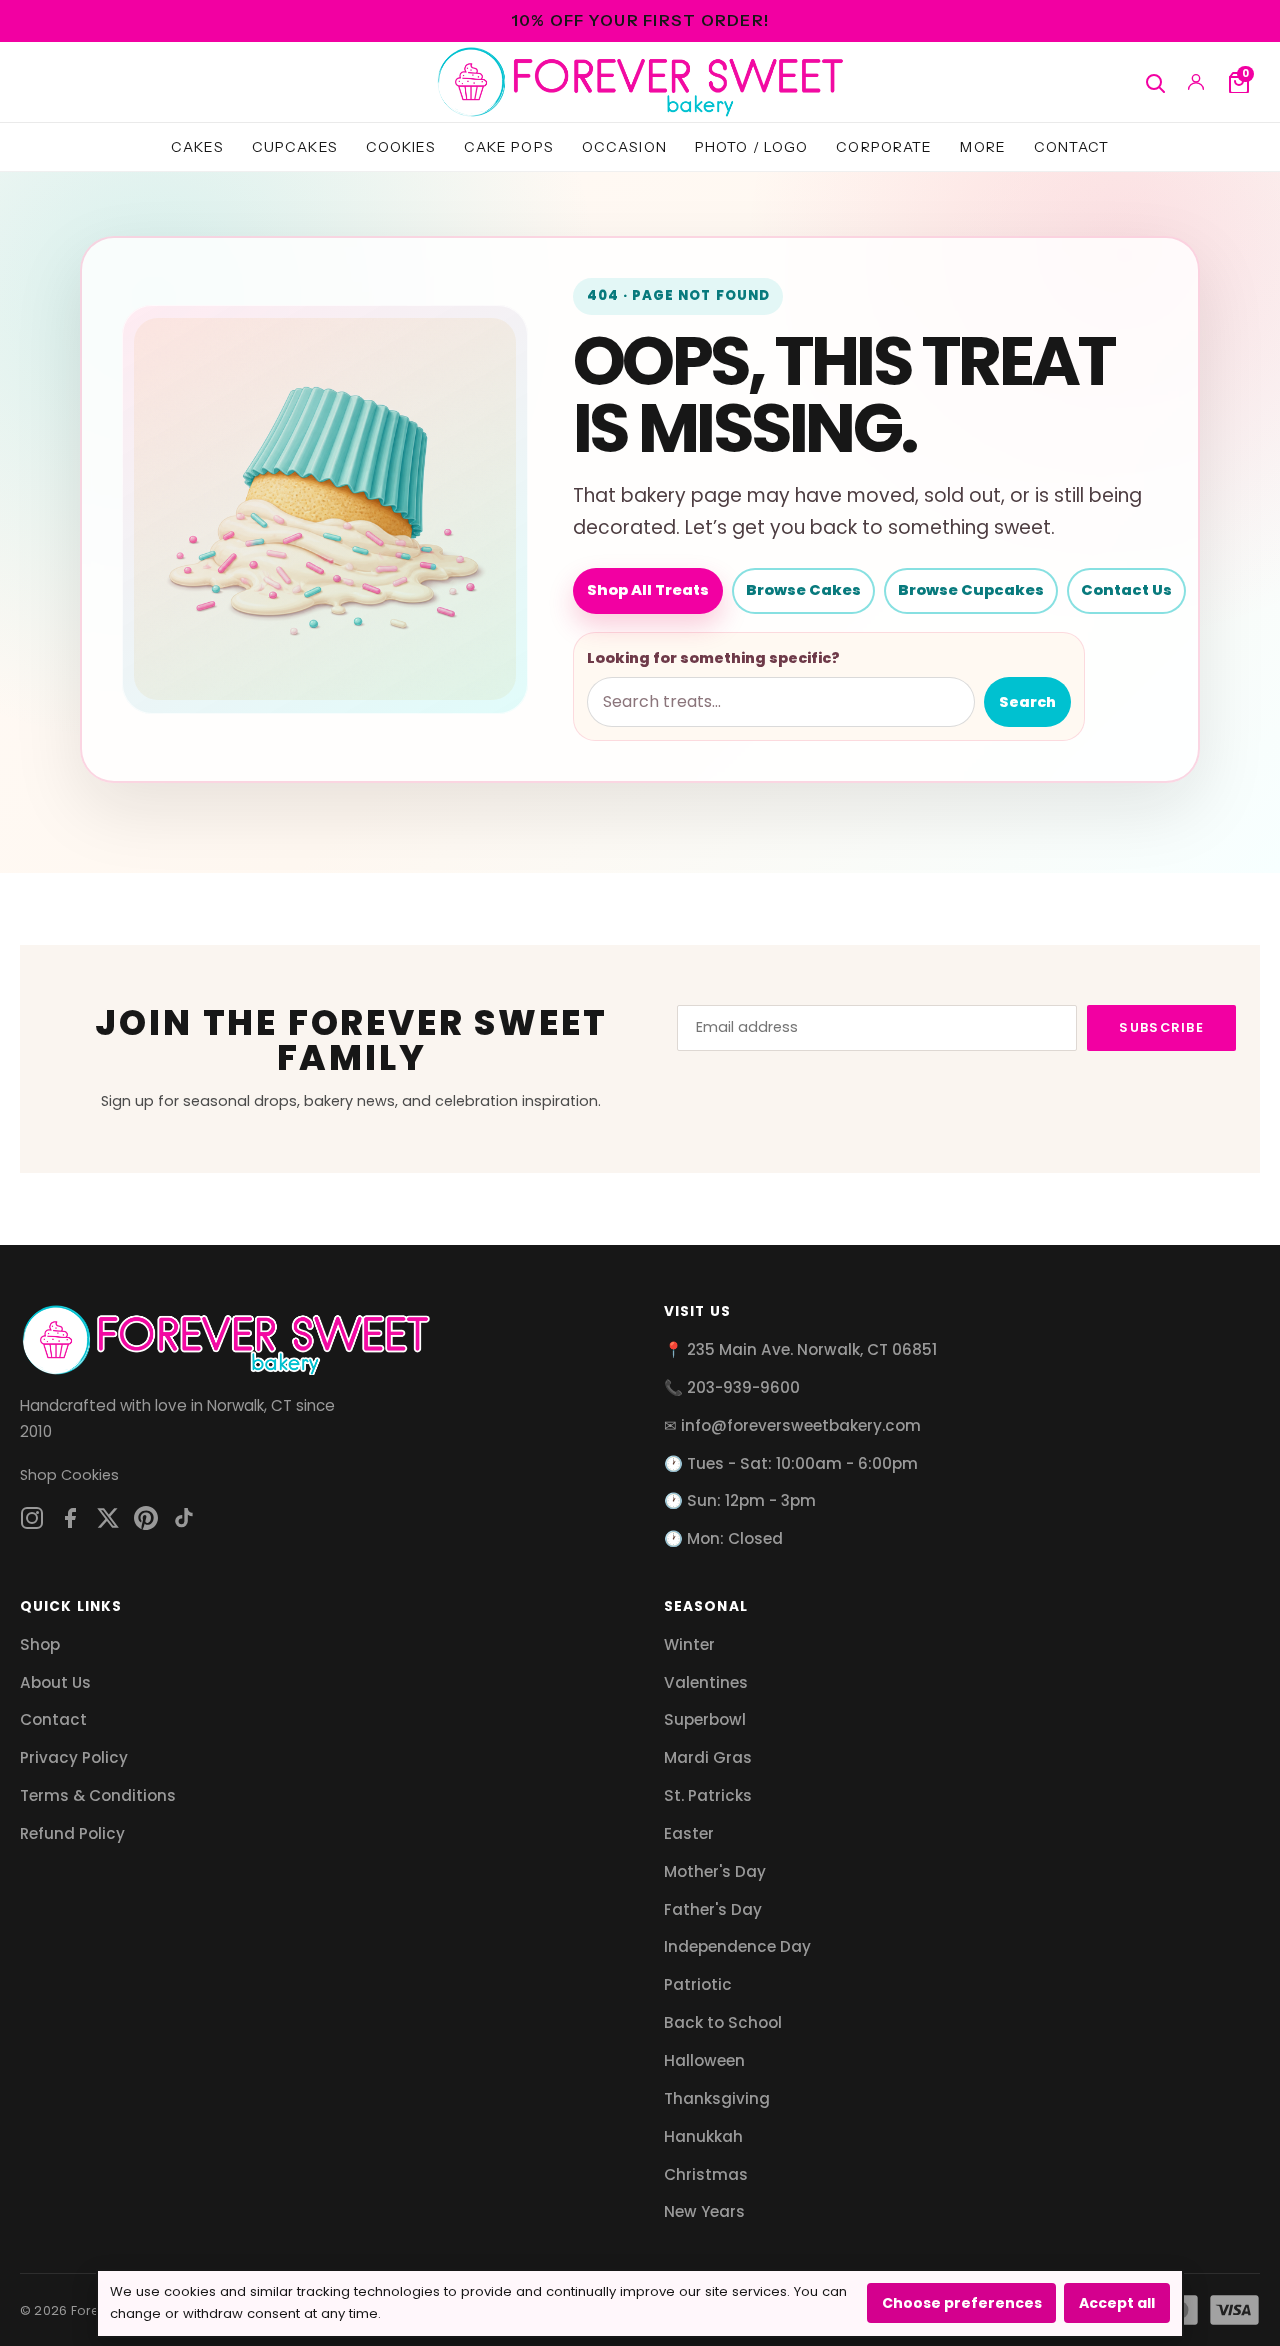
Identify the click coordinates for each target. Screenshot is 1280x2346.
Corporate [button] (884, 147)
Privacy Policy (74, 1757)
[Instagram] (32, 1518)
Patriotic (698, 1984)
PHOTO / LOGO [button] (752, 147)
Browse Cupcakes (971, 590)
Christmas (706, 2174)
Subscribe (1161, 1027)
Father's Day (713, 1909)
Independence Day (737, 1946)
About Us (55, 1682)
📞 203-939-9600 (732, 1387)
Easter (689, 1833)
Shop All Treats (648, 590)
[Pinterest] (146, 1518)
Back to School (723, 2022)
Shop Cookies (69, 1475)
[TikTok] (184, 1518)
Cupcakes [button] (295, 147)
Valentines (706, 1682)
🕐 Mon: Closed (723, 1538)
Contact (1071, 147)
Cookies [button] (401, 147)
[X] (108, 1518)
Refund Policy (72, 1833)
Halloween (704, 2060)
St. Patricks (708, 1795)
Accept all (1117, 2303)
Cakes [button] (197, 147)
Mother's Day (715, 1871)
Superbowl (705, 1719)
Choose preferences (962, 2303)
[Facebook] (70, 1518)
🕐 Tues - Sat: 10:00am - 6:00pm (791, 1463)
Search (1027, 702)
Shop (40, 1644)
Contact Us (1126, 590)
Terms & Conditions (98, 1795)
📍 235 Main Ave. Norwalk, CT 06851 (800, 1349)
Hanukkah (703, 2136)
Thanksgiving (717, 2098)
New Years (704, 2211)
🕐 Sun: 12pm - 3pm (740, 1500)
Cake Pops (509, 147)
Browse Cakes (803, 590)
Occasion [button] (624, 147)
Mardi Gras (708, 1757)
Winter (689, 1644)
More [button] (983, 147)
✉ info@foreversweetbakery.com (792, 1425)
